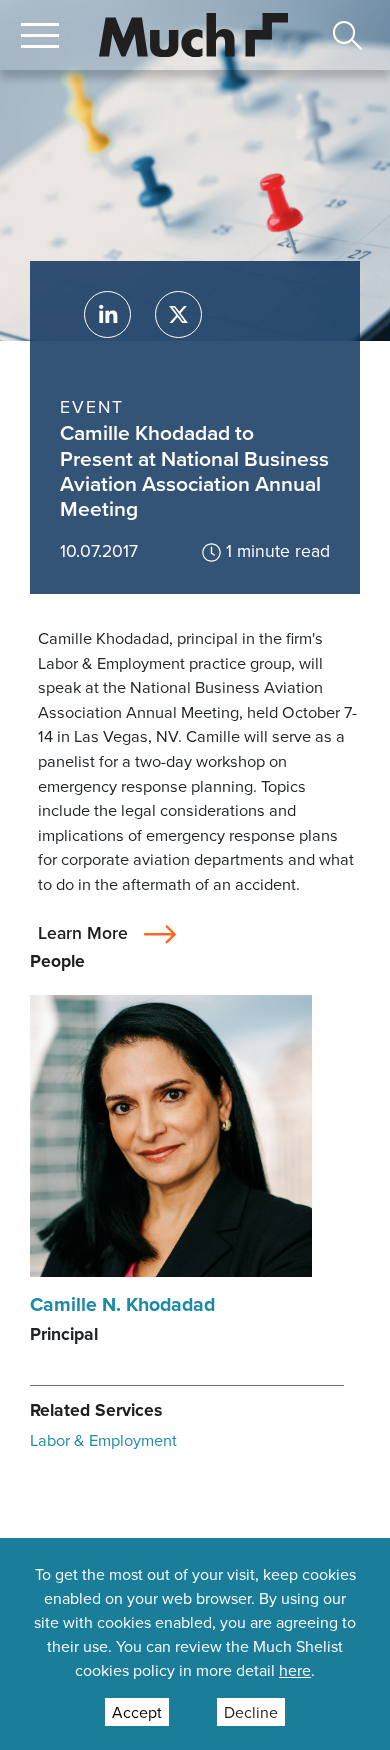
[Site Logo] (194, 32)
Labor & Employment (103, 1439)
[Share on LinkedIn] (107, 314)
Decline (251, 1712)
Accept (137, 1712)
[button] (40, 35)
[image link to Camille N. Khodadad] (171, 1134)
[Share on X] (178, 314)
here (295, 1670)
